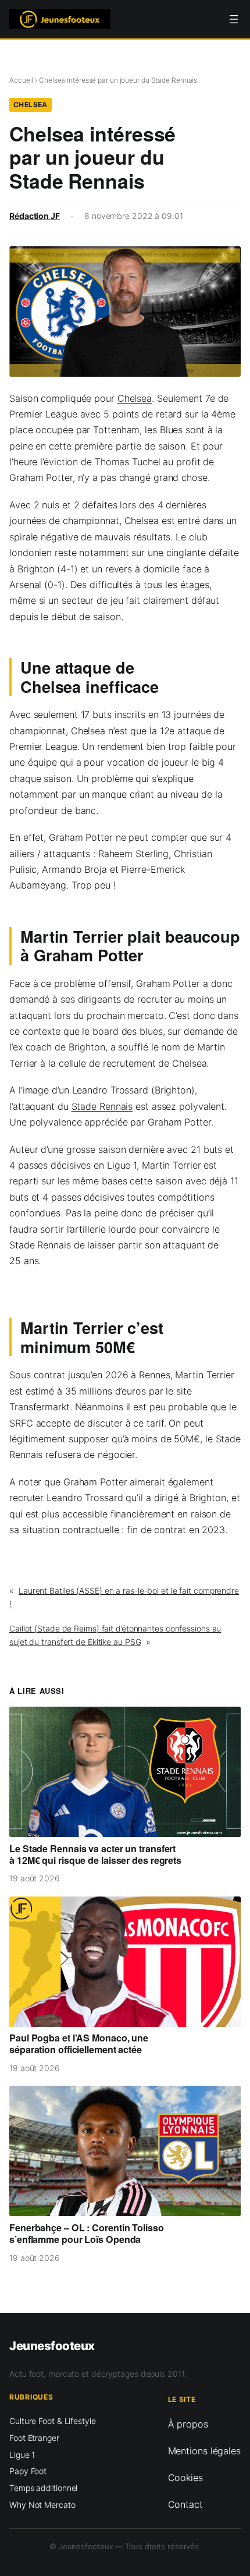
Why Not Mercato (42, 2504)
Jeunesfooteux (52, 2346)
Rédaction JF (35, 216)
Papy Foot (28, 2471)
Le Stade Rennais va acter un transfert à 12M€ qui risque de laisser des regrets (95, 1855)
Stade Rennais (102, 1106)
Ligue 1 (22, 2454)
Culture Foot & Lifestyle (53, 2421)
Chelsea (31, 105)
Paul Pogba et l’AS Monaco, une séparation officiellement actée (79, 2044)
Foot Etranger (34, 2438)
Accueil (21, 80)
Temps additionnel (43, 2488)
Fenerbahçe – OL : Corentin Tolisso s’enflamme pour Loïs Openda (87, 2234)
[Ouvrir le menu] (234, 19)
